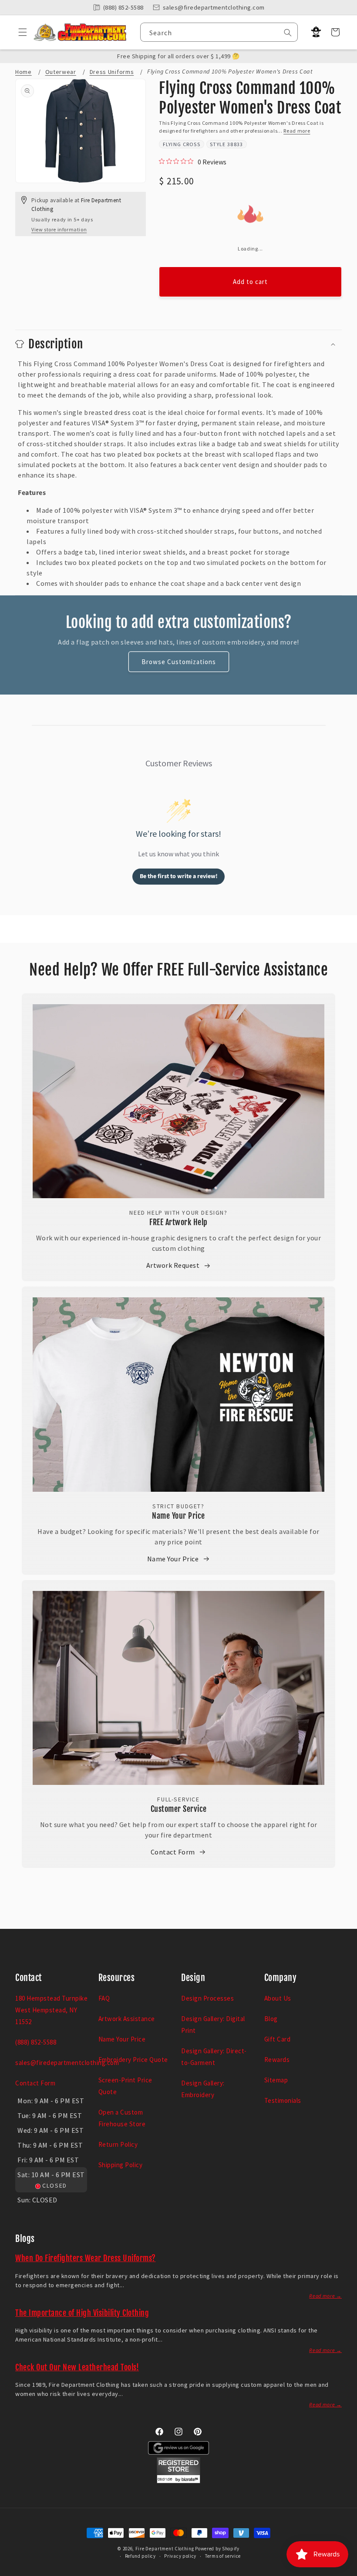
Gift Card (278, 2039)
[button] (19, 32)
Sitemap (276, 2080)
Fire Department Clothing (165, 2549)
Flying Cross (182, 144)
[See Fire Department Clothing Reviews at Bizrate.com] (178, 2481)
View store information (59, 229)
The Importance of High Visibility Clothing (82, 2313)
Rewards (277, 2060)
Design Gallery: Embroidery (203, 2089)
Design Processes (207, 1998)
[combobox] (219, 32)
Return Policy (118, 2144)
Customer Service (179, 1809)
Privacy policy (180, 2556)
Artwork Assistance (127, 2019)
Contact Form (173, 1852)
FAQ (104, 1998)
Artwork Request (173, 1265)
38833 (235, 144)
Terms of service (223, 2556)
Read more (297, 131)
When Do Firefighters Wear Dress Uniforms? (86, 2258)
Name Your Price (178, 1516)
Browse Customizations (179, 662)
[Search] (288, 33)
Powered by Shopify (217, 2549)
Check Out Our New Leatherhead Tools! (77, 2367)
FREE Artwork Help (178, 1222)
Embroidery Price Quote (133, 2060)
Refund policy (140, 2556)
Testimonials (283, 2100)
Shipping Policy (121, 2165)
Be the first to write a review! (179, 876)
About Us (278, 1998)
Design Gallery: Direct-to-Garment (214, 2057)
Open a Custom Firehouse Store (122, 2118)
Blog (271, 2019)
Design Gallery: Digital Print (213, 2025)
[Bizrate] (345, 2571)
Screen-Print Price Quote (125, 2086)
